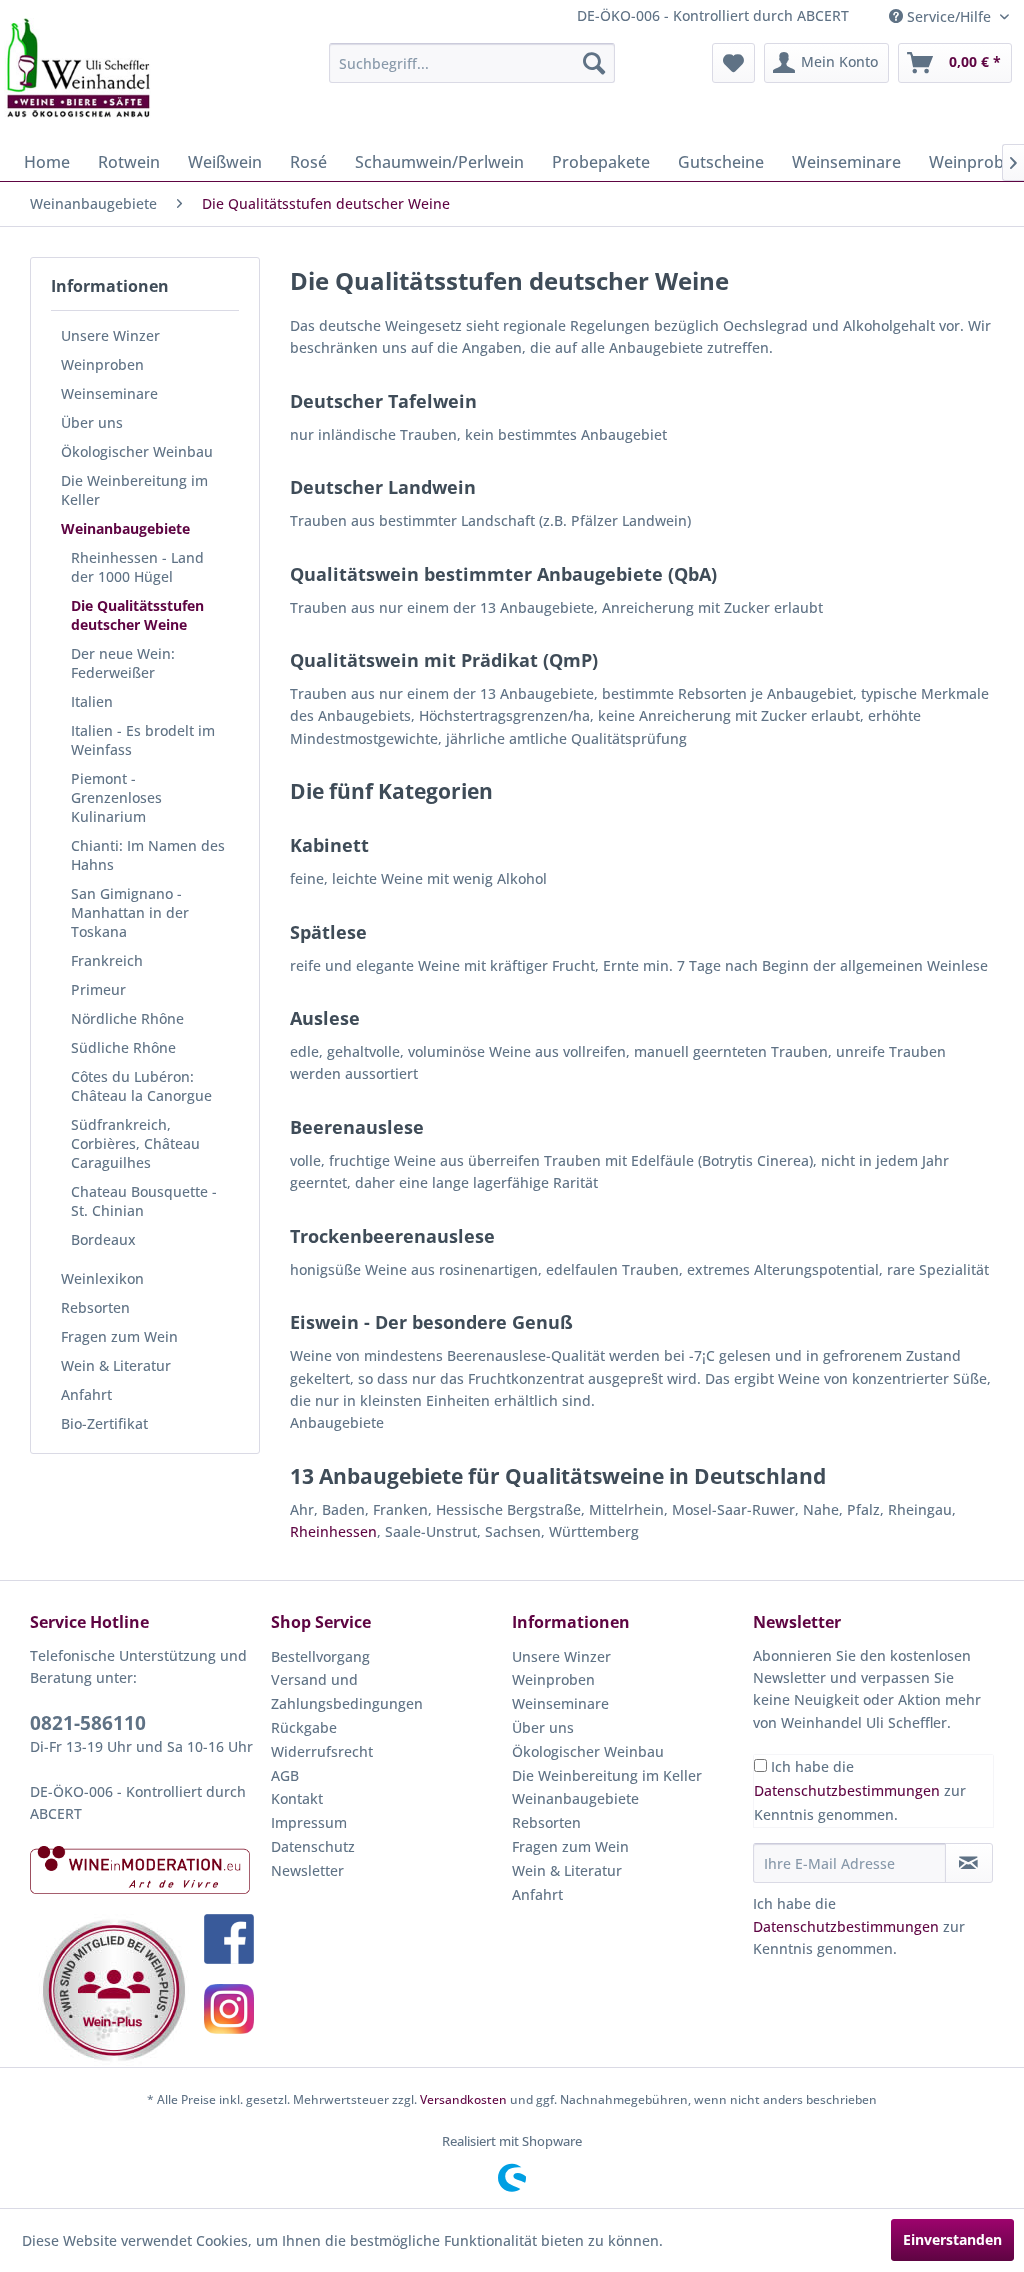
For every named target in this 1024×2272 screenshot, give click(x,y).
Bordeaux (103, 1239)
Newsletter (307, 1870)
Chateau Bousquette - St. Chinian (144, 1201)
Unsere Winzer (110, 335)
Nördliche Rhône (127, 1018)
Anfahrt (86, 1394)
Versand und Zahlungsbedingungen (347, 1691)
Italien (92, 701)
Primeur (98, 989)
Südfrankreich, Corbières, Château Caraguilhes (135, 1143)
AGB (285, 1775)
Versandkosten (463, 2099)
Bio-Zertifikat (104, 1423)
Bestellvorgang (320, 1656)
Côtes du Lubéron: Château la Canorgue (141, 1086)
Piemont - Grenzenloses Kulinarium (116, 797)
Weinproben (102, 364)
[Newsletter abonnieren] (969, 1863)
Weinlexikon (102, 1278)
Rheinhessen (333, 1531)
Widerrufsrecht (322, 1751)
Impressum (309, 1822)
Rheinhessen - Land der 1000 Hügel (137, 567)
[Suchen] (594, 63)
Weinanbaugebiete (125, 528)
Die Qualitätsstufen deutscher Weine (137, 615)
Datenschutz (313, 1846)
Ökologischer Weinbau (137, 451)
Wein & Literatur (116, 1365)
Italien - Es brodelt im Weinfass (143, 740)
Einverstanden (952, 2239)
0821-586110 (88, 1723)
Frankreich (107, 960)
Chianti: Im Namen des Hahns (148, 855)
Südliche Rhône (123, 1047)
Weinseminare (109, 393)
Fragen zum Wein (119, 1336)
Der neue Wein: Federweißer (123, 663)
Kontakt (297, 1798)
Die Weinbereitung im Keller (134, 490)
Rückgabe (304, 1727)
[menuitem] (472, 63)
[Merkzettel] (733, 63)
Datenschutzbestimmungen (847, 1790)
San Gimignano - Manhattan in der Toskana (130, 912)
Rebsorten (95, 1307)
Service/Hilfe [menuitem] (949, 16)
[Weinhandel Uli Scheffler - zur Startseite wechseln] (77, 68)
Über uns (92, 422)
